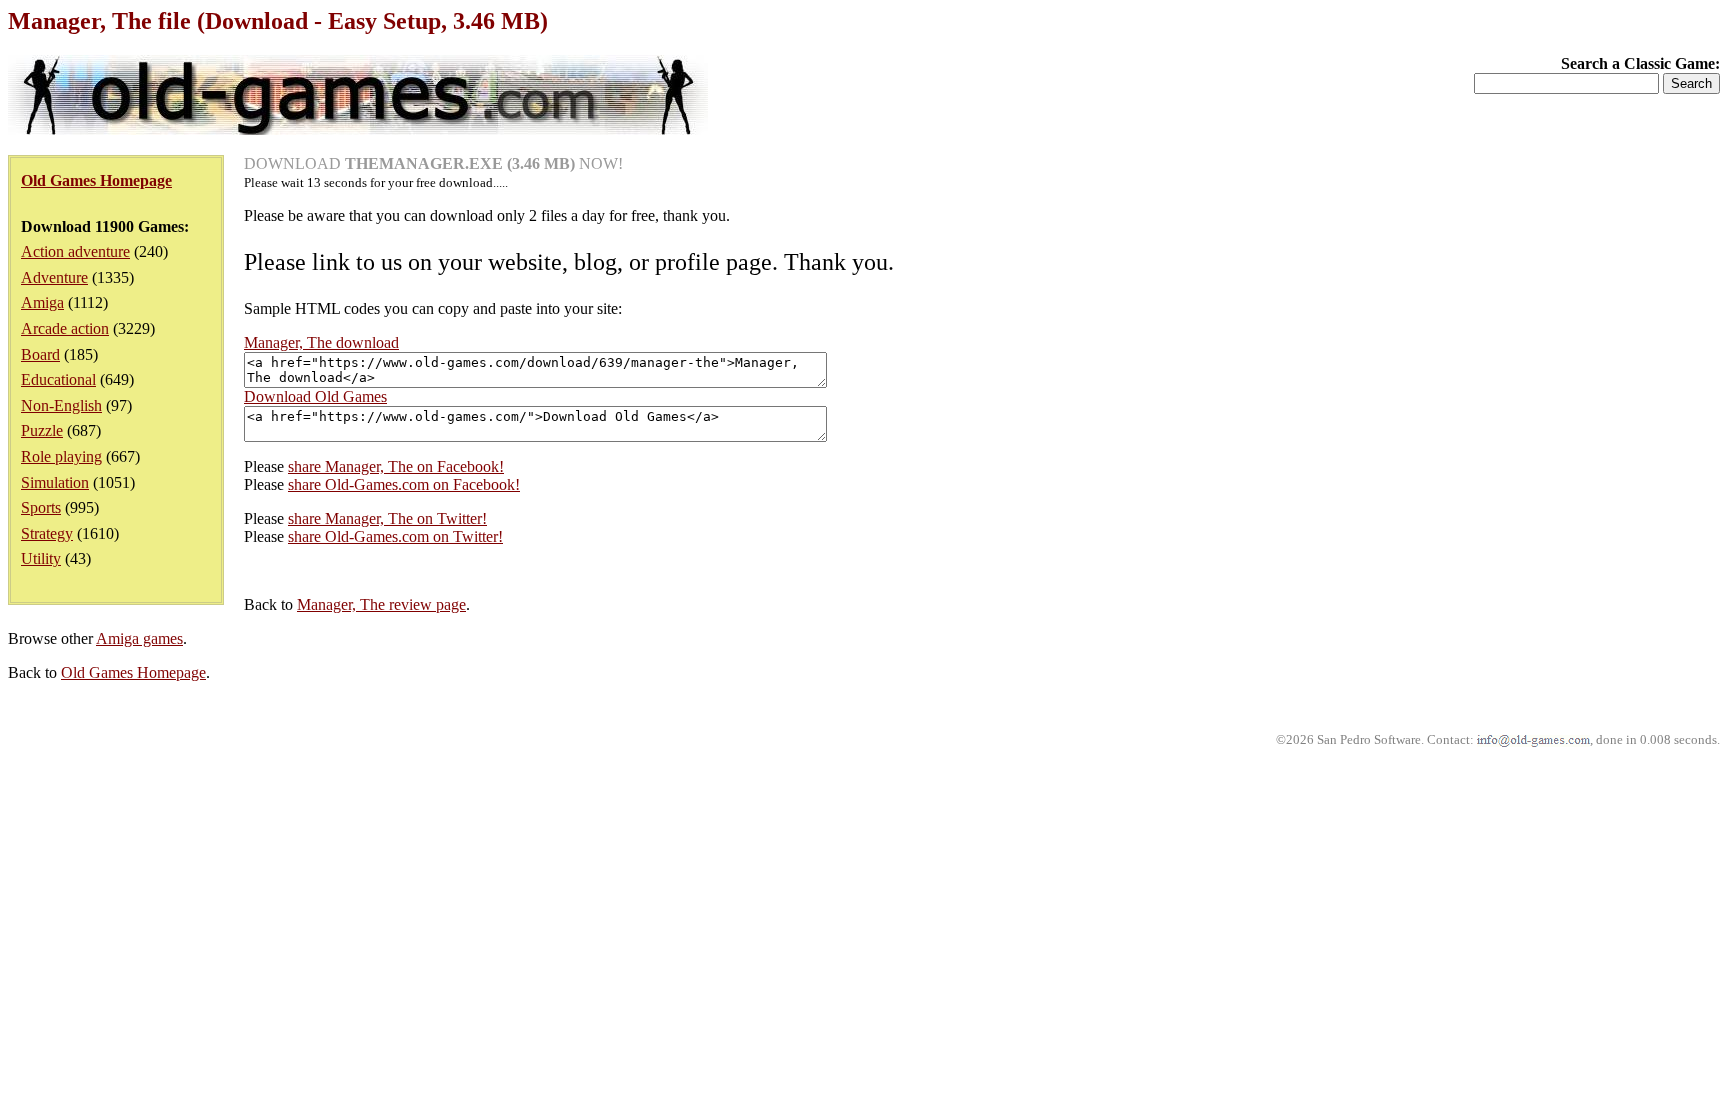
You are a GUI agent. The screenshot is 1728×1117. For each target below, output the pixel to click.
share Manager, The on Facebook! (396, 466)
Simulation (55, 482)
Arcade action (65, 328)
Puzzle (42, 430)
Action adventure (75, 251)
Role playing (61, 456)
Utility (41, 558)
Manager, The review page (381, 604)
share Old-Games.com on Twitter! (395, 536)
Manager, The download (321, 342)
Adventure (54, 277)
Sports (41, 507)
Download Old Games (315, 396)
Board (40, 354)
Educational (58, 379)
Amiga (42, 302)
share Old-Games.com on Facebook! (404, 484)
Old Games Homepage (133, 672)
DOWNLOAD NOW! (433, 163)
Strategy (47, 533)
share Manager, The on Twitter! (387, 518)
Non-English (61, 405)
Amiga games (139, 638)
